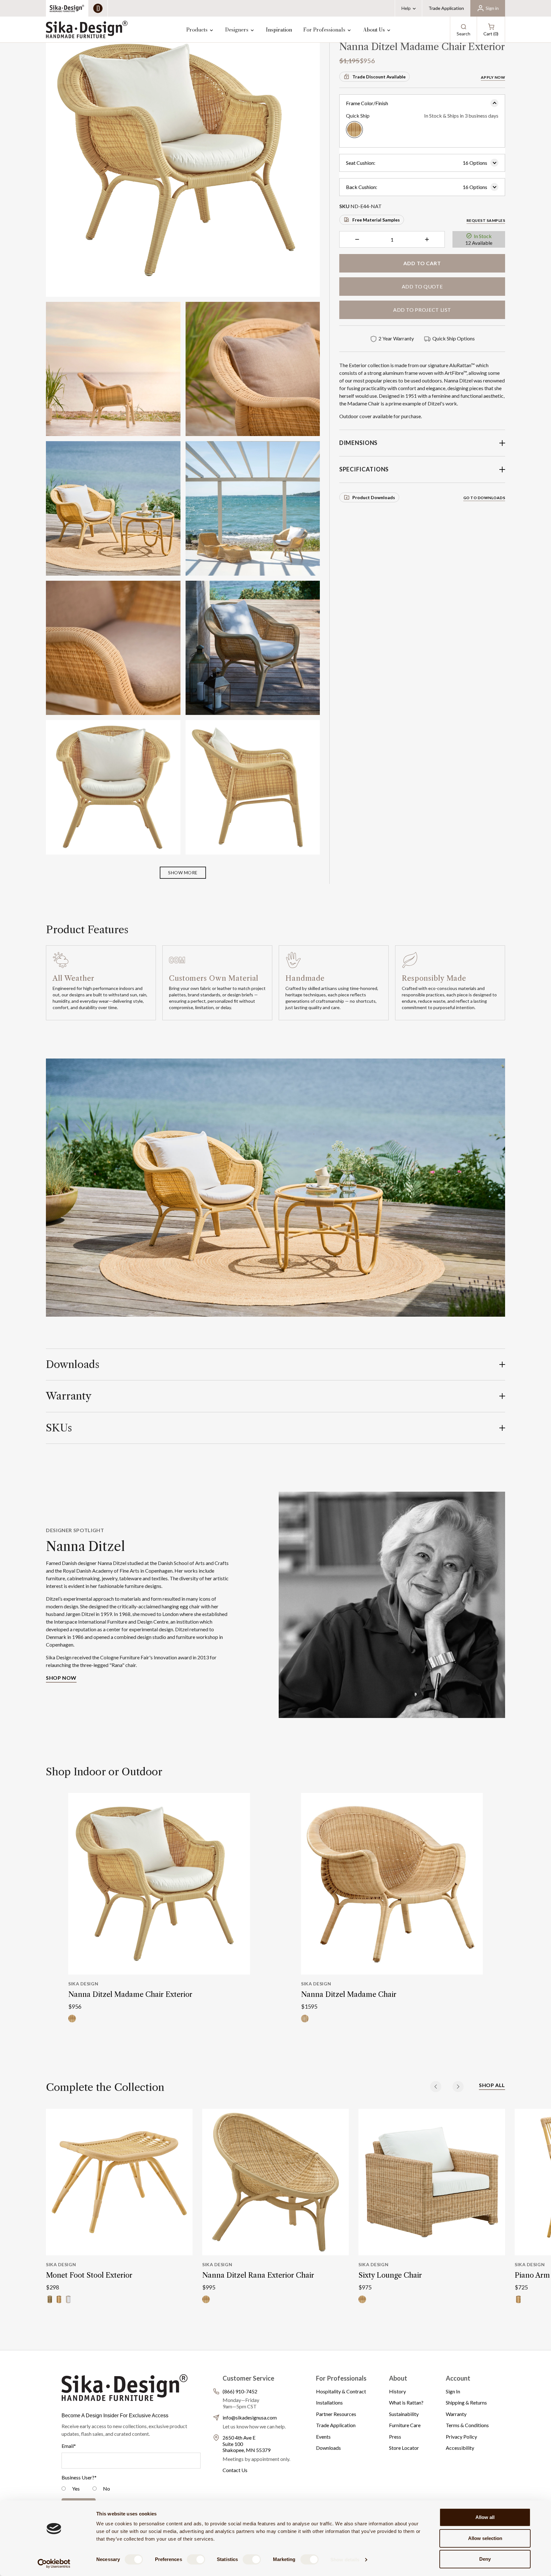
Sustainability (404, 2414)
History (397, 2391)
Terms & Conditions (467, 2425)
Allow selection (485, 2538)
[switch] (196, 2559)
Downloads (328, 2448)
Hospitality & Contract (341, 2391)
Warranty (456, 2414)
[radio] (71, 2489)
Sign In (453, 2391)
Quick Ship (422, 116)
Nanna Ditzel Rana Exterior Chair (258, 2275)
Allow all (485, 2517)
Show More (183, 873)
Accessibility (460, 2448)
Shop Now (61, 1678)
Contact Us (235, 2470)
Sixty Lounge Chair (390, 2275)
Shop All (492, 2085)
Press (395, 2437)
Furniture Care (405, 2425)
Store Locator (404, 2448)
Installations (329, 2402)
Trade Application (446, 8)
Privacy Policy (461, 2437)
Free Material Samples (376, 220)
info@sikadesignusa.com (250, 2417)
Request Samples (486, 220)
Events (323, 2437)
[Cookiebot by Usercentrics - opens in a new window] (54, 2564)
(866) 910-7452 (240, 2391)
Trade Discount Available (379, 77)
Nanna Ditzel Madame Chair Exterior (130, 1994)
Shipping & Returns (466, 2402)
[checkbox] (131, 2489)
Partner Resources (336, 2414)
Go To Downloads (484, 498)
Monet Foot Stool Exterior (89, 2275)
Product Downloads (374, 497)
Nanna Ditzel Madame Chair (349, 1994)
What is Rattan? (406, 2402)
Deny (485, 2559)
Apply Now (493, 77)
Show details (345, 2560)
